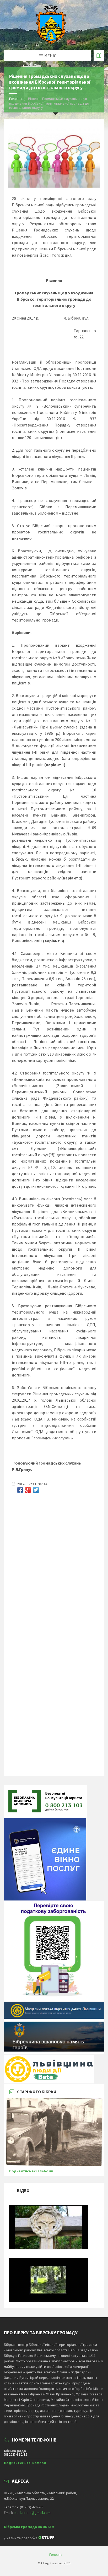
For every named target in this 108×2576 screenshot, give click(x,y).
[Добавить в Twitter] (36, 1490)
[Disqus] (54, 1566)
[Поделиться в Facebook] (20, 1490)
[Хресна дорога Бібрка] (48, 2248)
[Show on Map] (99, 56)
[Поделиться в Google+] (28, 1490)
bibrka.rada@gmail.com (32, 2513)
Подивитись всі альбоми (31, 2171)
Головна (16, 99)
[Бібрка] (48, 2301)
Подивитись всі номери (25, 2463)
